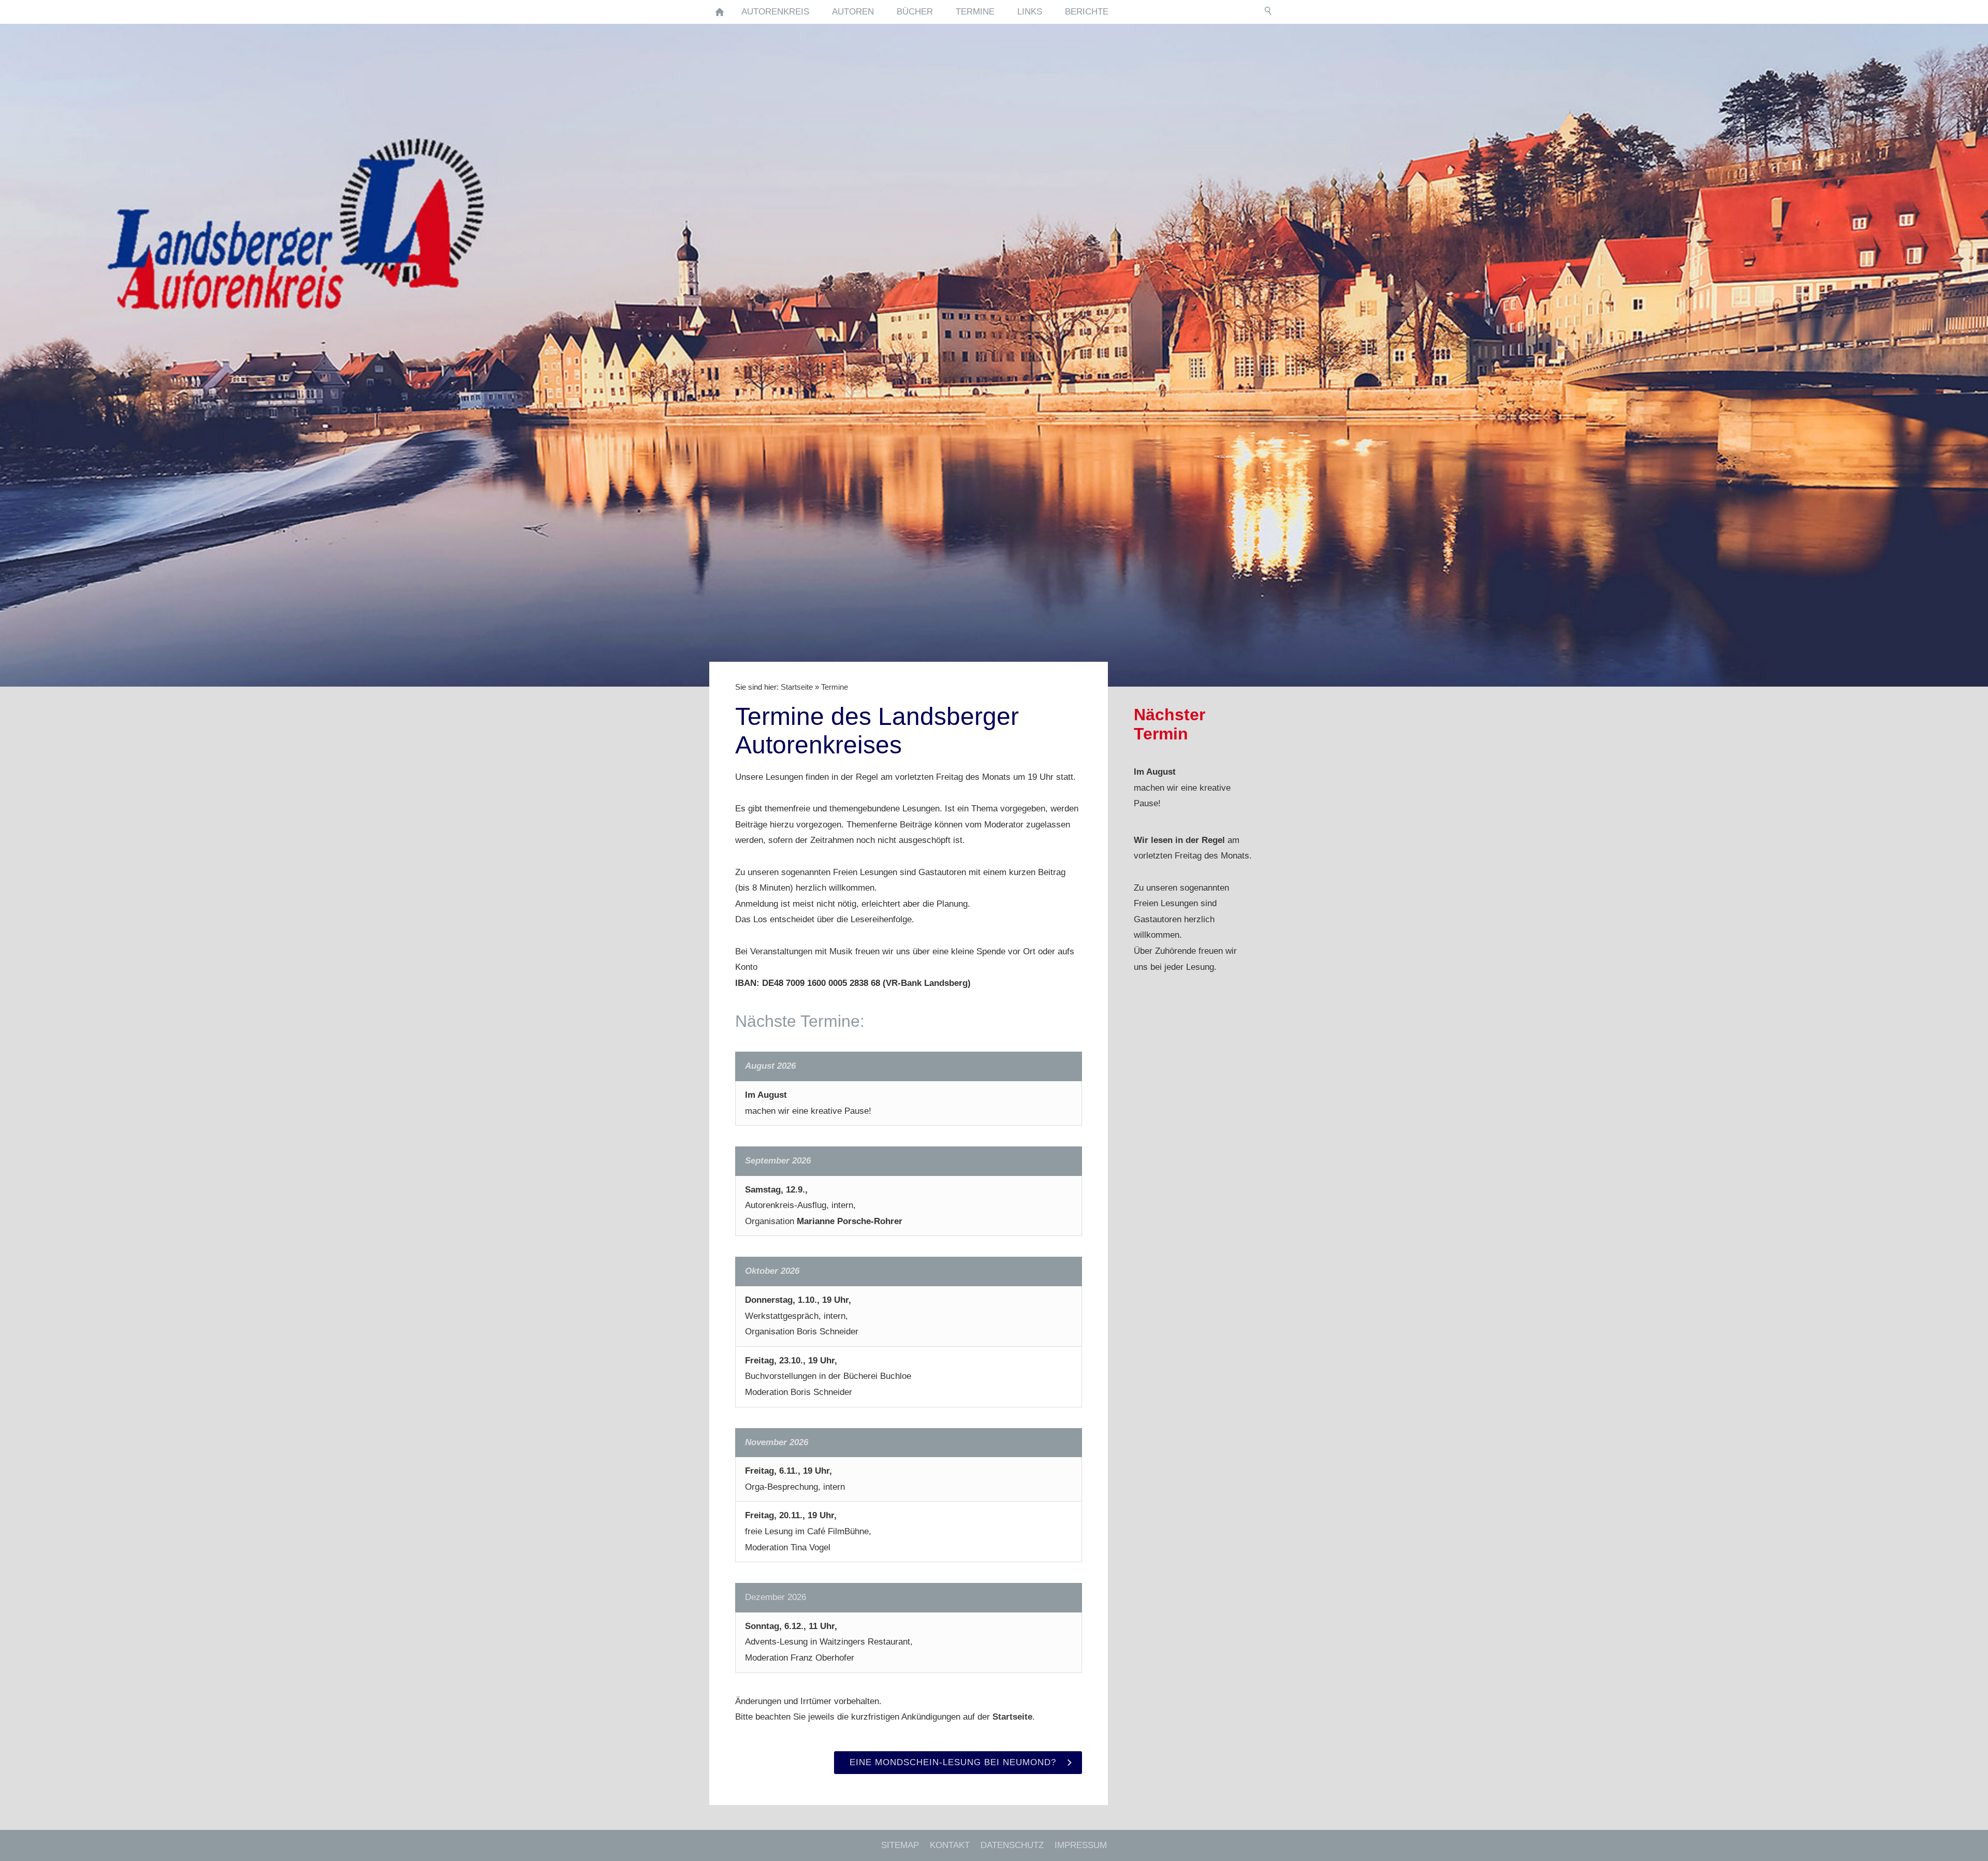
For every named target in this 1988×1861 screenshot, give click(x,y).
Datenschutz (1012, 1845)
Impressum (1081, 1845)
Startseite (797, 687)
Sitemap (900, 1845)
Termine (835, 687)
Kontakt (950, 1845)
